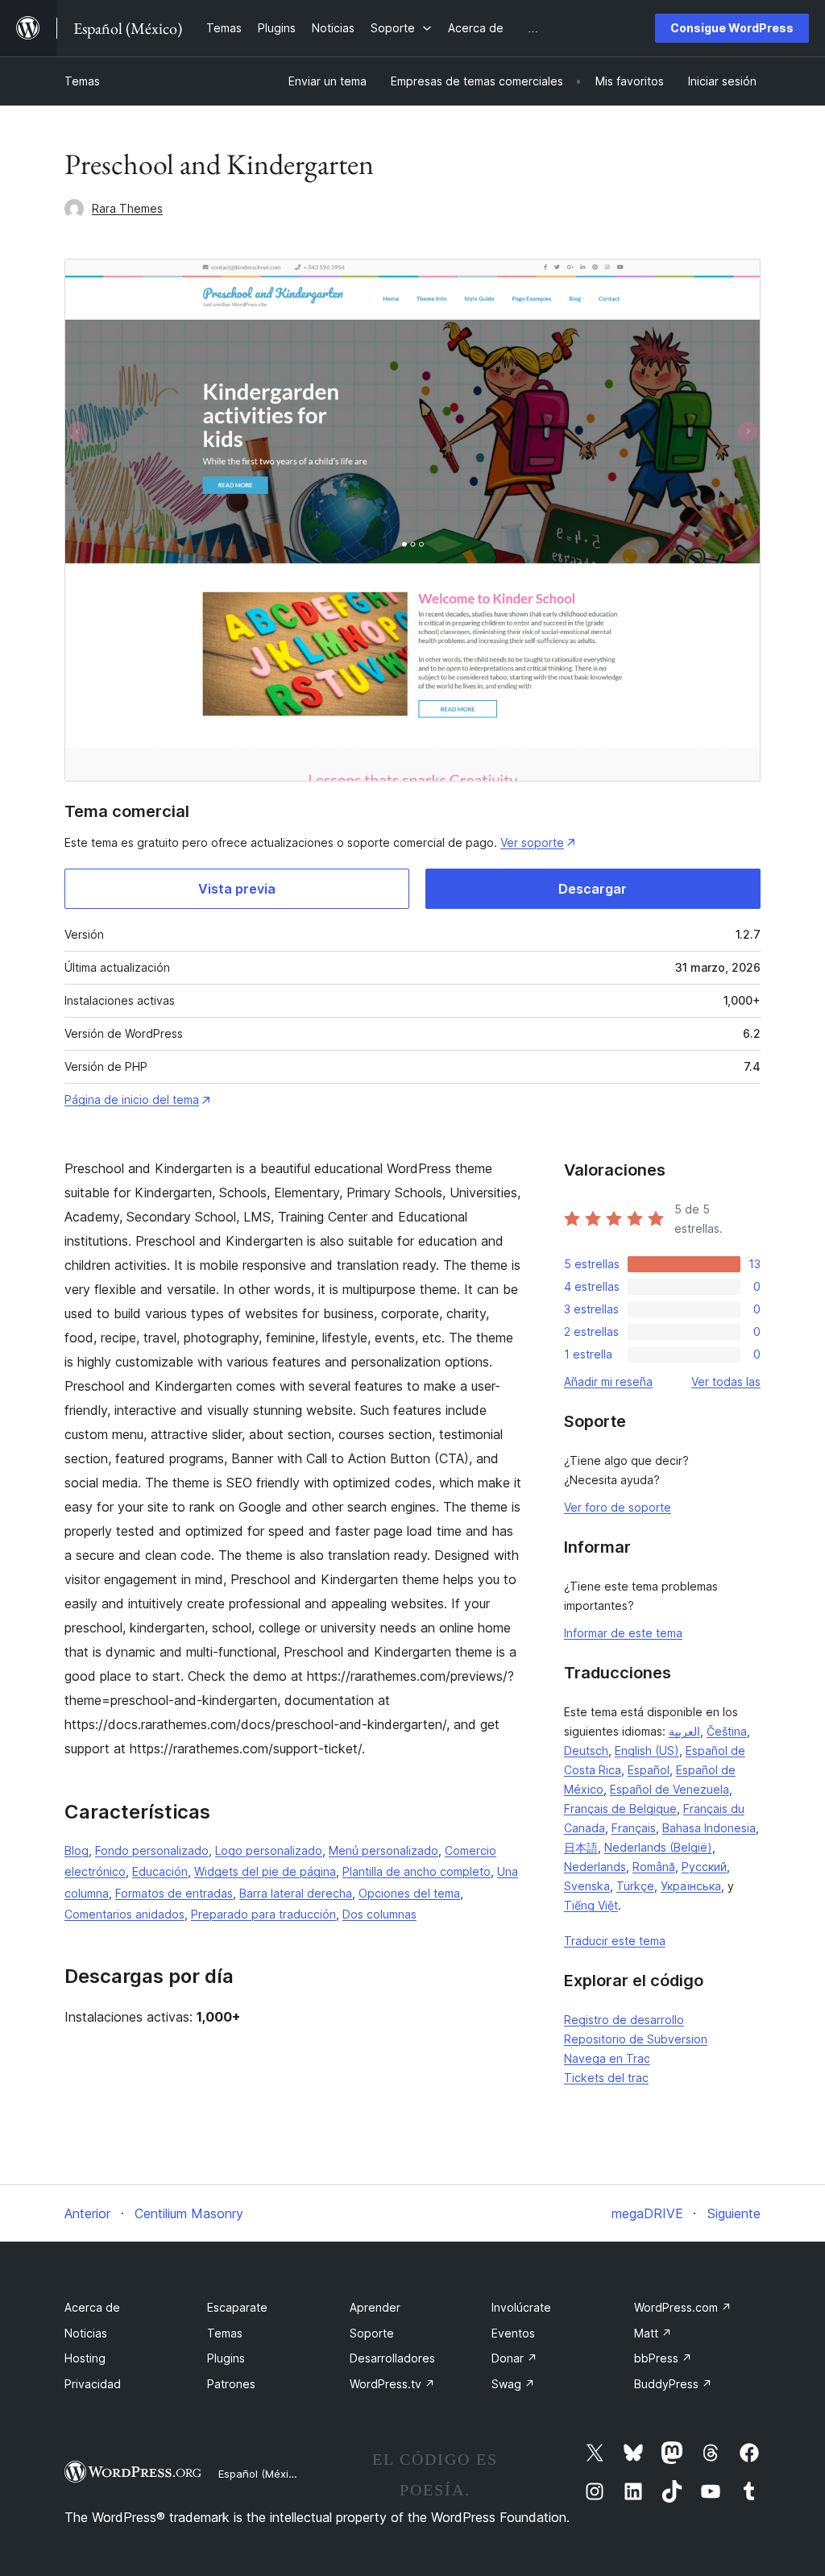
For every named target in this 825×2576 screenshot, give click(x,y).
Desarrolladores (392, 2358)
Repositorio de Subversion (636, 2039)
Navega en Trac (607, 2058)
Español (649, 1770)
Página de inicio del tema (132, 1099)
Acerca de (92, 2307)
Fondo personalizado (152, 1850)
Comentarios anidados (124, 1914)
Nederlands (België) (658, 1847)
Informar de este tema (623, 1633)
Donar (514, 2358)
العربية (684, 1731)
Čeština (727, 1731)
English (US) (647, 1751)
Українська (691, 1886)
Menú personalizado (383, 1850)
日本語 (581, 1847)
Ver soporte (532, 842)
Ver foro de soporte (618, 1507)
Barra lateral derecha (296, 1893)
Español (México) (261, 2474)
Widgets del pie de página (265, 1871)
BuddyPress (673, 2384)
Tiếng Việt (591, 1905)
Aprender (375, 2307)
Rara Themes (127, 208)
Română (654, 1867)
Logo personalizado (269, 1850)
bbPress (663, 2358)
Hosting (85, 2358)
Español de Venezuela (670, 1789)
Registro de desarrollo (624, 2020)
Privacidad (93, 2384)
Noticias (86, 2333)
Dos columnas (379, 1914)
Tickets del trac (606, 2078)
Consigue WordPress (732, 28)
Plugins (226, 2358)
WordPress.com (683, 2307)
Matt (653, 2333)
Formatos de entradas (174, 1893)
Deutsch (586, 1751)
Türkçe (635, 1886)
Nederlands (595, 1867)
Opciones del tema (409, 1893)
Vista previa (237, 889)
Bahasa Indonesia (709, 1828)
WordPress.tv (392, 2384)
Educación (160, 1871)
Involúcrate (521, 2307)
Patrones (231, 2384)
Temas (82, 81)
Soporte (372, 2333)
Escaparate (237, 2307)
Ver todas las (726, 1381)
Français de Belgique (620, 1809)
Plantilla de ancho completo (417, 1871)
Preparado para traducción (263, 1914)
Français (634, 1828)
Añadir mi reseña (608, 1381)
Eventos (513, 2333)
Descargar (593, 889)
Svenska (587, 1886)
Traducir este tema (615, 1941)
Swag (513, 2384)
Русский (704, 1867)
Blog (77, 1850)
